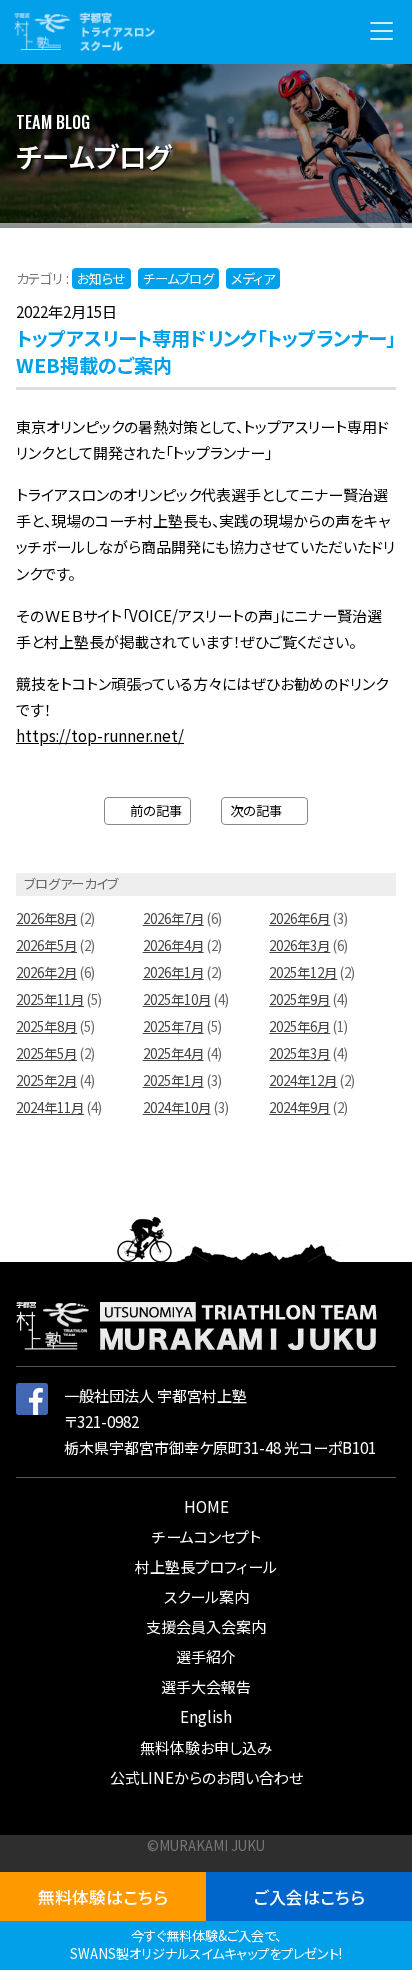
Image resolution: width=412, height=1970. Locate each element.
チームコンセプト (206, 1536)
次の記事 (259, 810)
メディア (253, 278)
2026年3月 (299, 945)
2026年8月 (46, 918)
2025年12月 (303, 972)
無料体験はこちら (103, 1896)
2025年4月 (173, 1053)
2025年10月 (177, 999)
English (206, 1716)
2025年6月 (299, 1026)
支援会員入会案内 (206, 1626)
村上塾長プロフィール (206, 1566)
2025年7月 (173, 1026)
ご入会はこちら (309, 1896)
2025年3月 (299, 1053)
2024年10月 (177, 1107)
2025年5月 (46, 1053)
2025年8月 (46, 1026)
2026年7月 (173, 918)
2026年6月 (299, 918)
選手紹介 (206, 1656)
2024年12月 (303, 1080)
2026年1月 (173, 972)
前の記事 (152, 810)
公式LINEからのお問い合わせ (206, 1777)
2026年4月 (173, 945)
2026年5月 (46, 945)
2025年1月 (173, 1080)
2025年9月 (299, 999)
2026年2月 (46, 972)
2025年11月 (50, 999)
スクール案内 (206, 1596)
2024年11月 (50, 1107)
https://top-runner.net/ (100, 735)
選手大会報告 (206, 1686)
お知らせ (101, 278)
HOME (206, 1506)
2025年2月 (46, 1080)
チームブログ (178, 278)
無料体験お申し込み (206, 1747)
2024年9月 (299, 1107)
